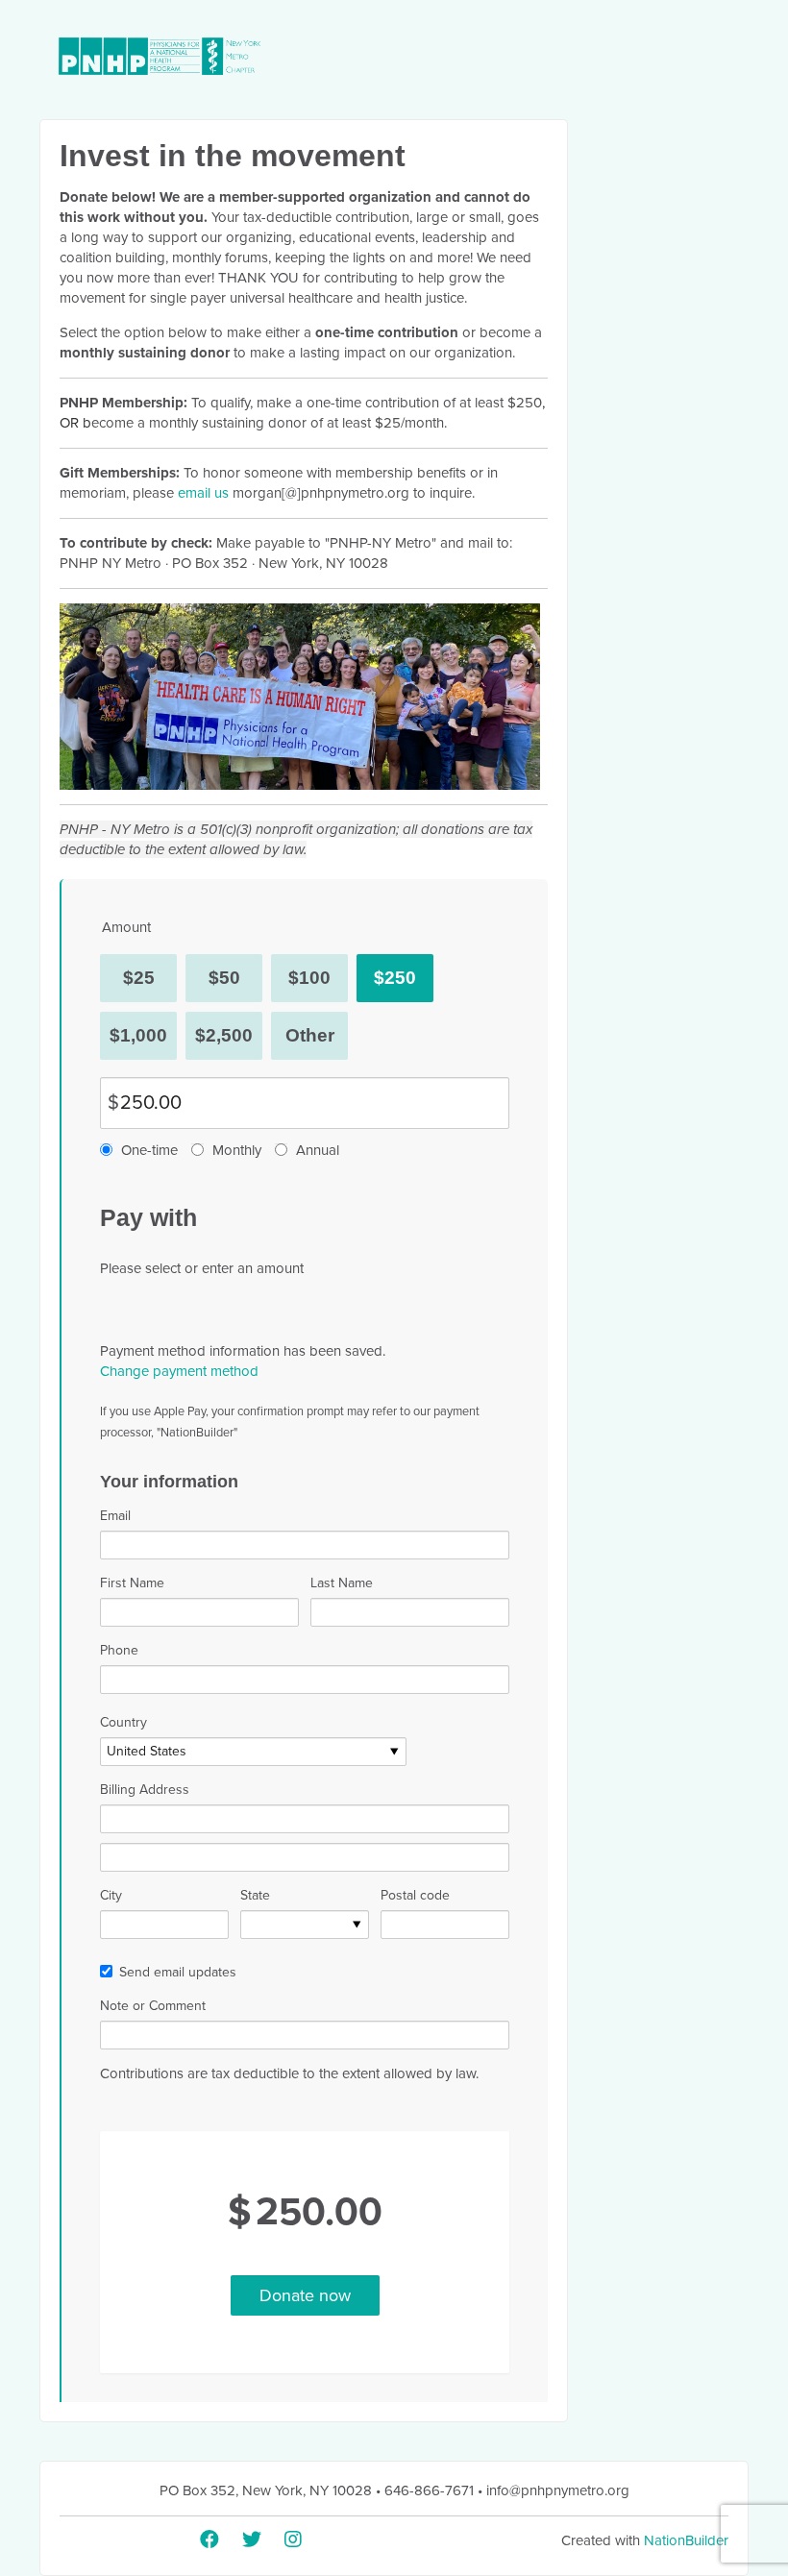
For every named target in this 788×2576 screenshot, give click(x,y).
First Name (132, 1583)
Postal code (415, 1895)
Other (310, 1035)
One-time (149, 1150)
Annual (318, 1150)
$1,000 (138, 1035)
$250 (395, 978)
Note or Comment (153, 2006)
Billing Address (145, 1790)
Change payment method (179, 1371)
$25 (139, 978)
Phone (119, 1650)
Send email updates (178, 1972)
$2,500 (224, 1035)
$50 (224, 978)
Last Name (342, 1583)
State (255, 1895)
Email (115, 1516)
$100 (309, 978)
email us (203, 493)
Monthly (237, 1150)
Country (123, 1722)
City (111, 1895)
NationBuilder (686, 2540)
